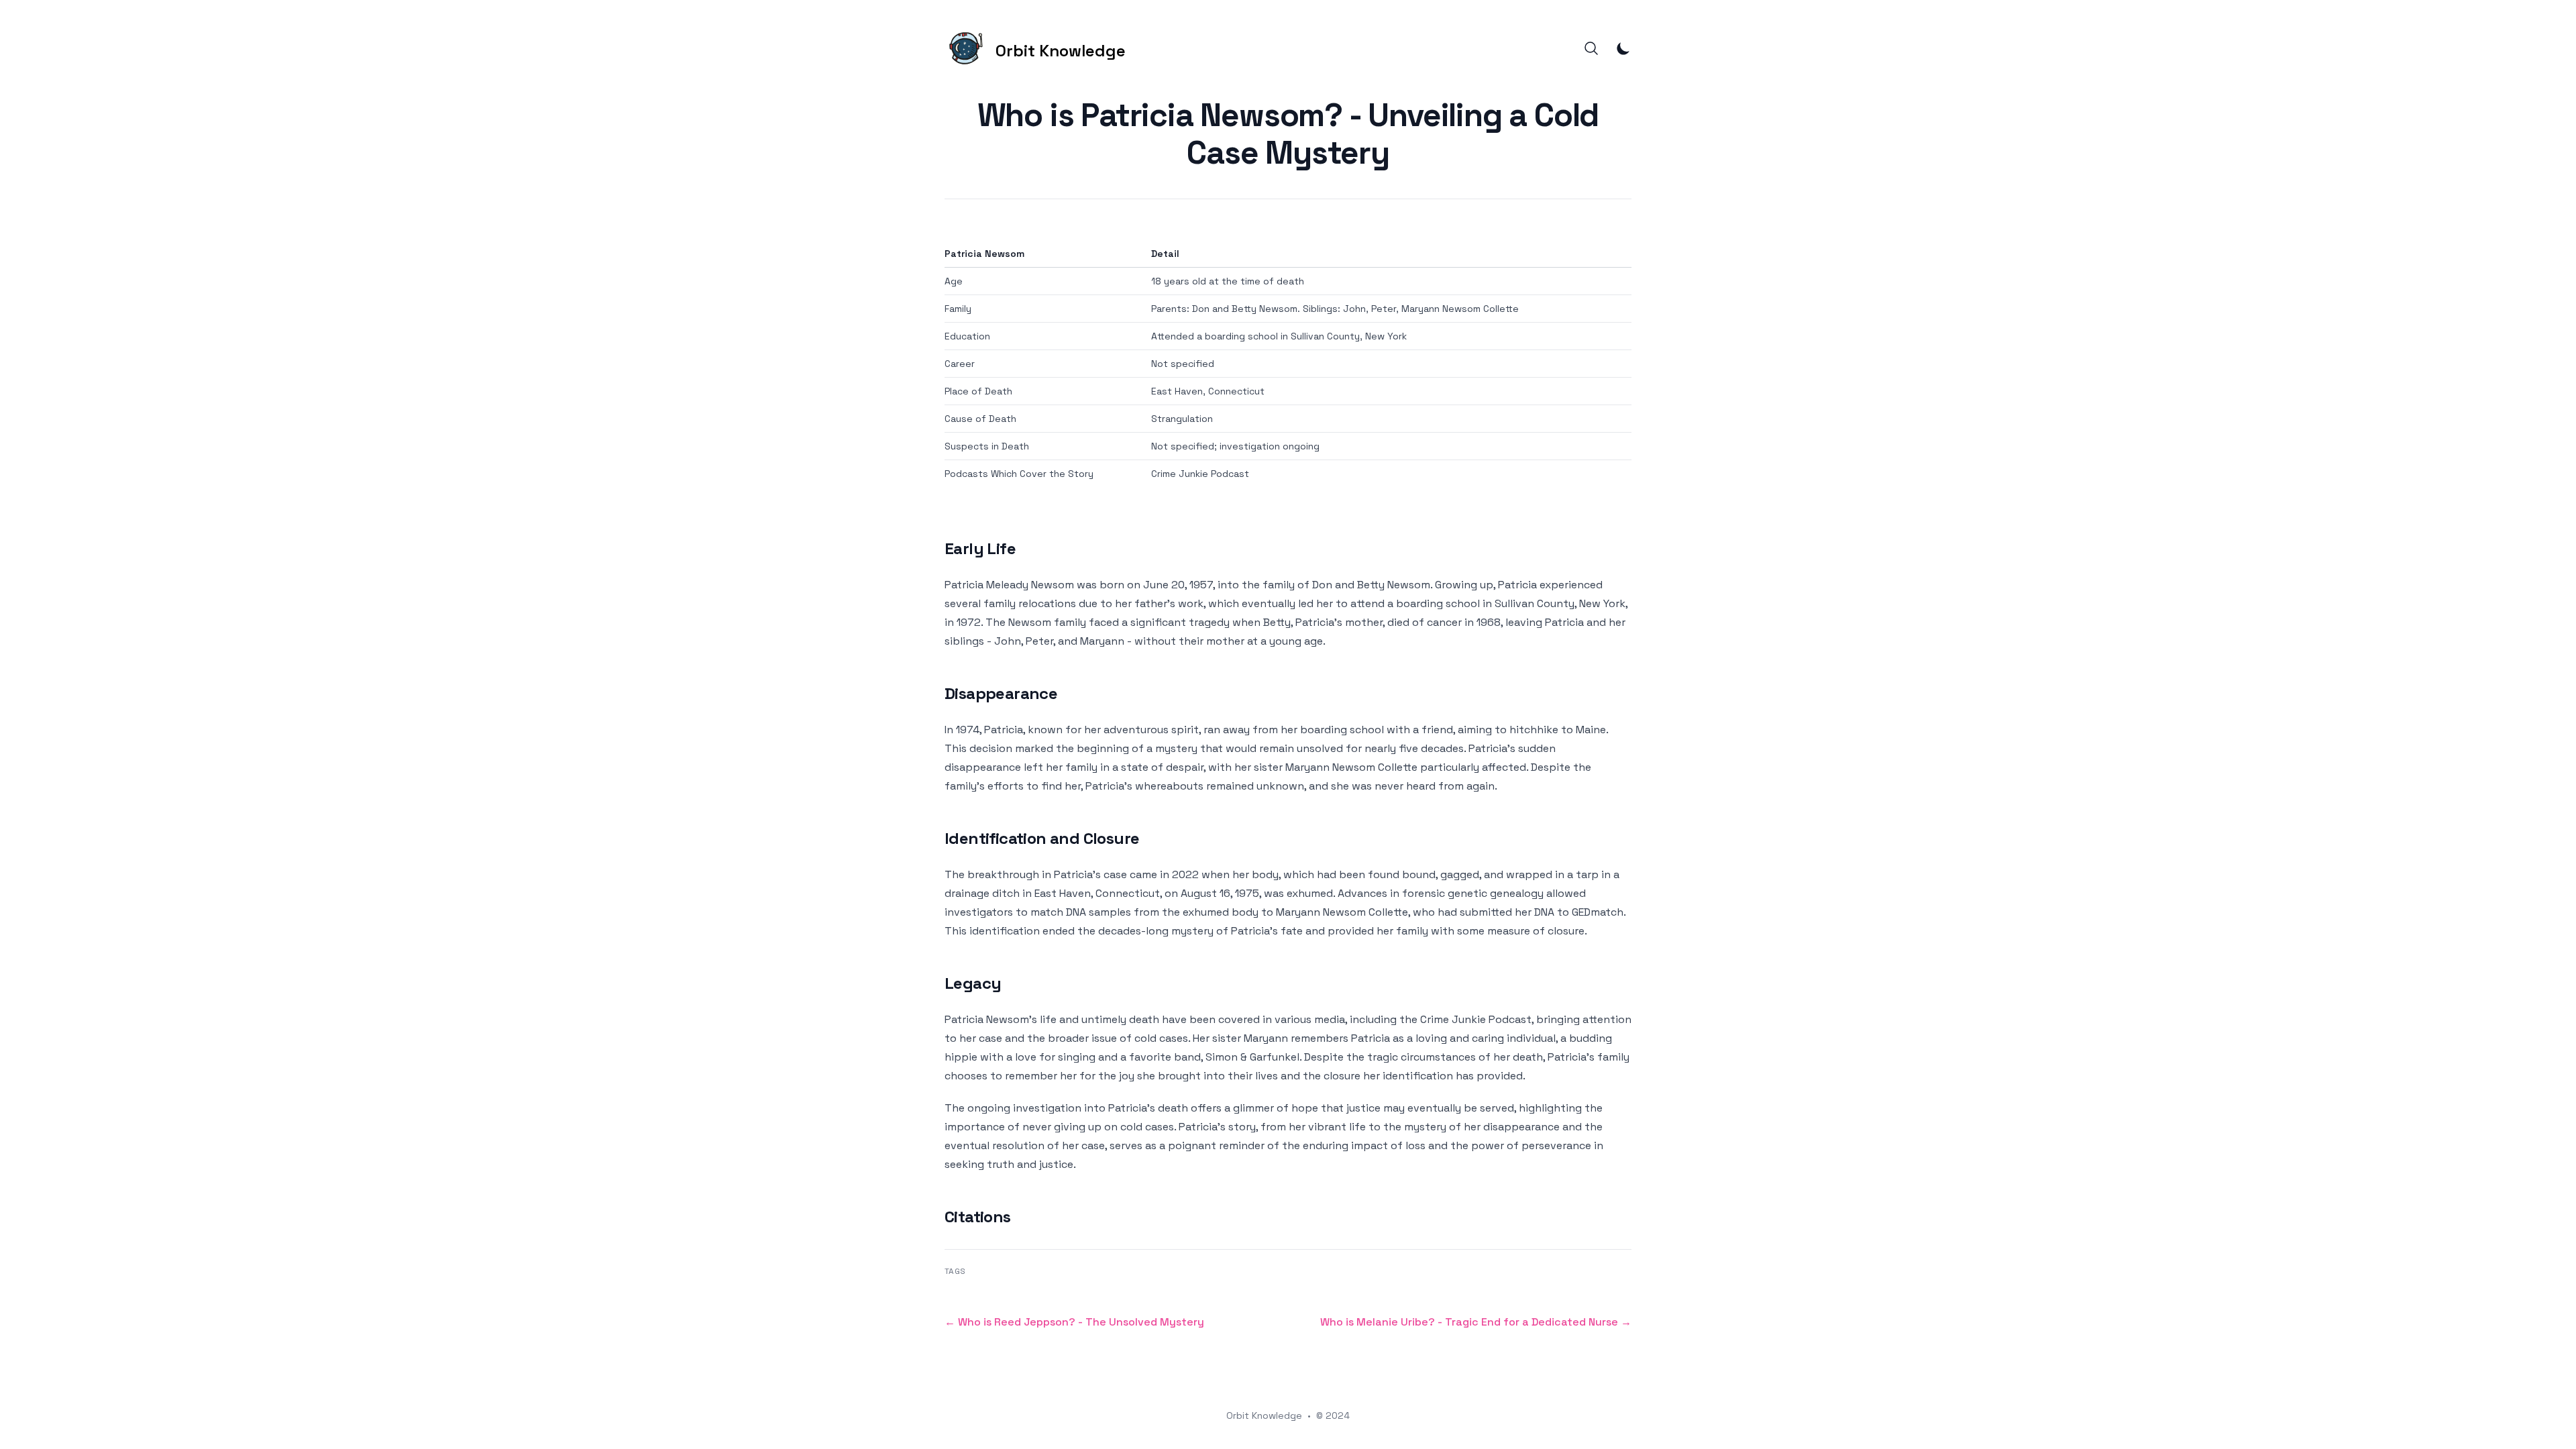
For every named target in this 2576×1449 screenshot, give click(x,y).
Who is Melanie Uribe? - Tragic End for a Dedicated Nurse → (1476, 1322)
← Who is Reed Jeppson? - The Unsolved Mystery (1074, 1322)
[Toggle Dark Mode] (1623, 48)
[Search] (1591, 48)
